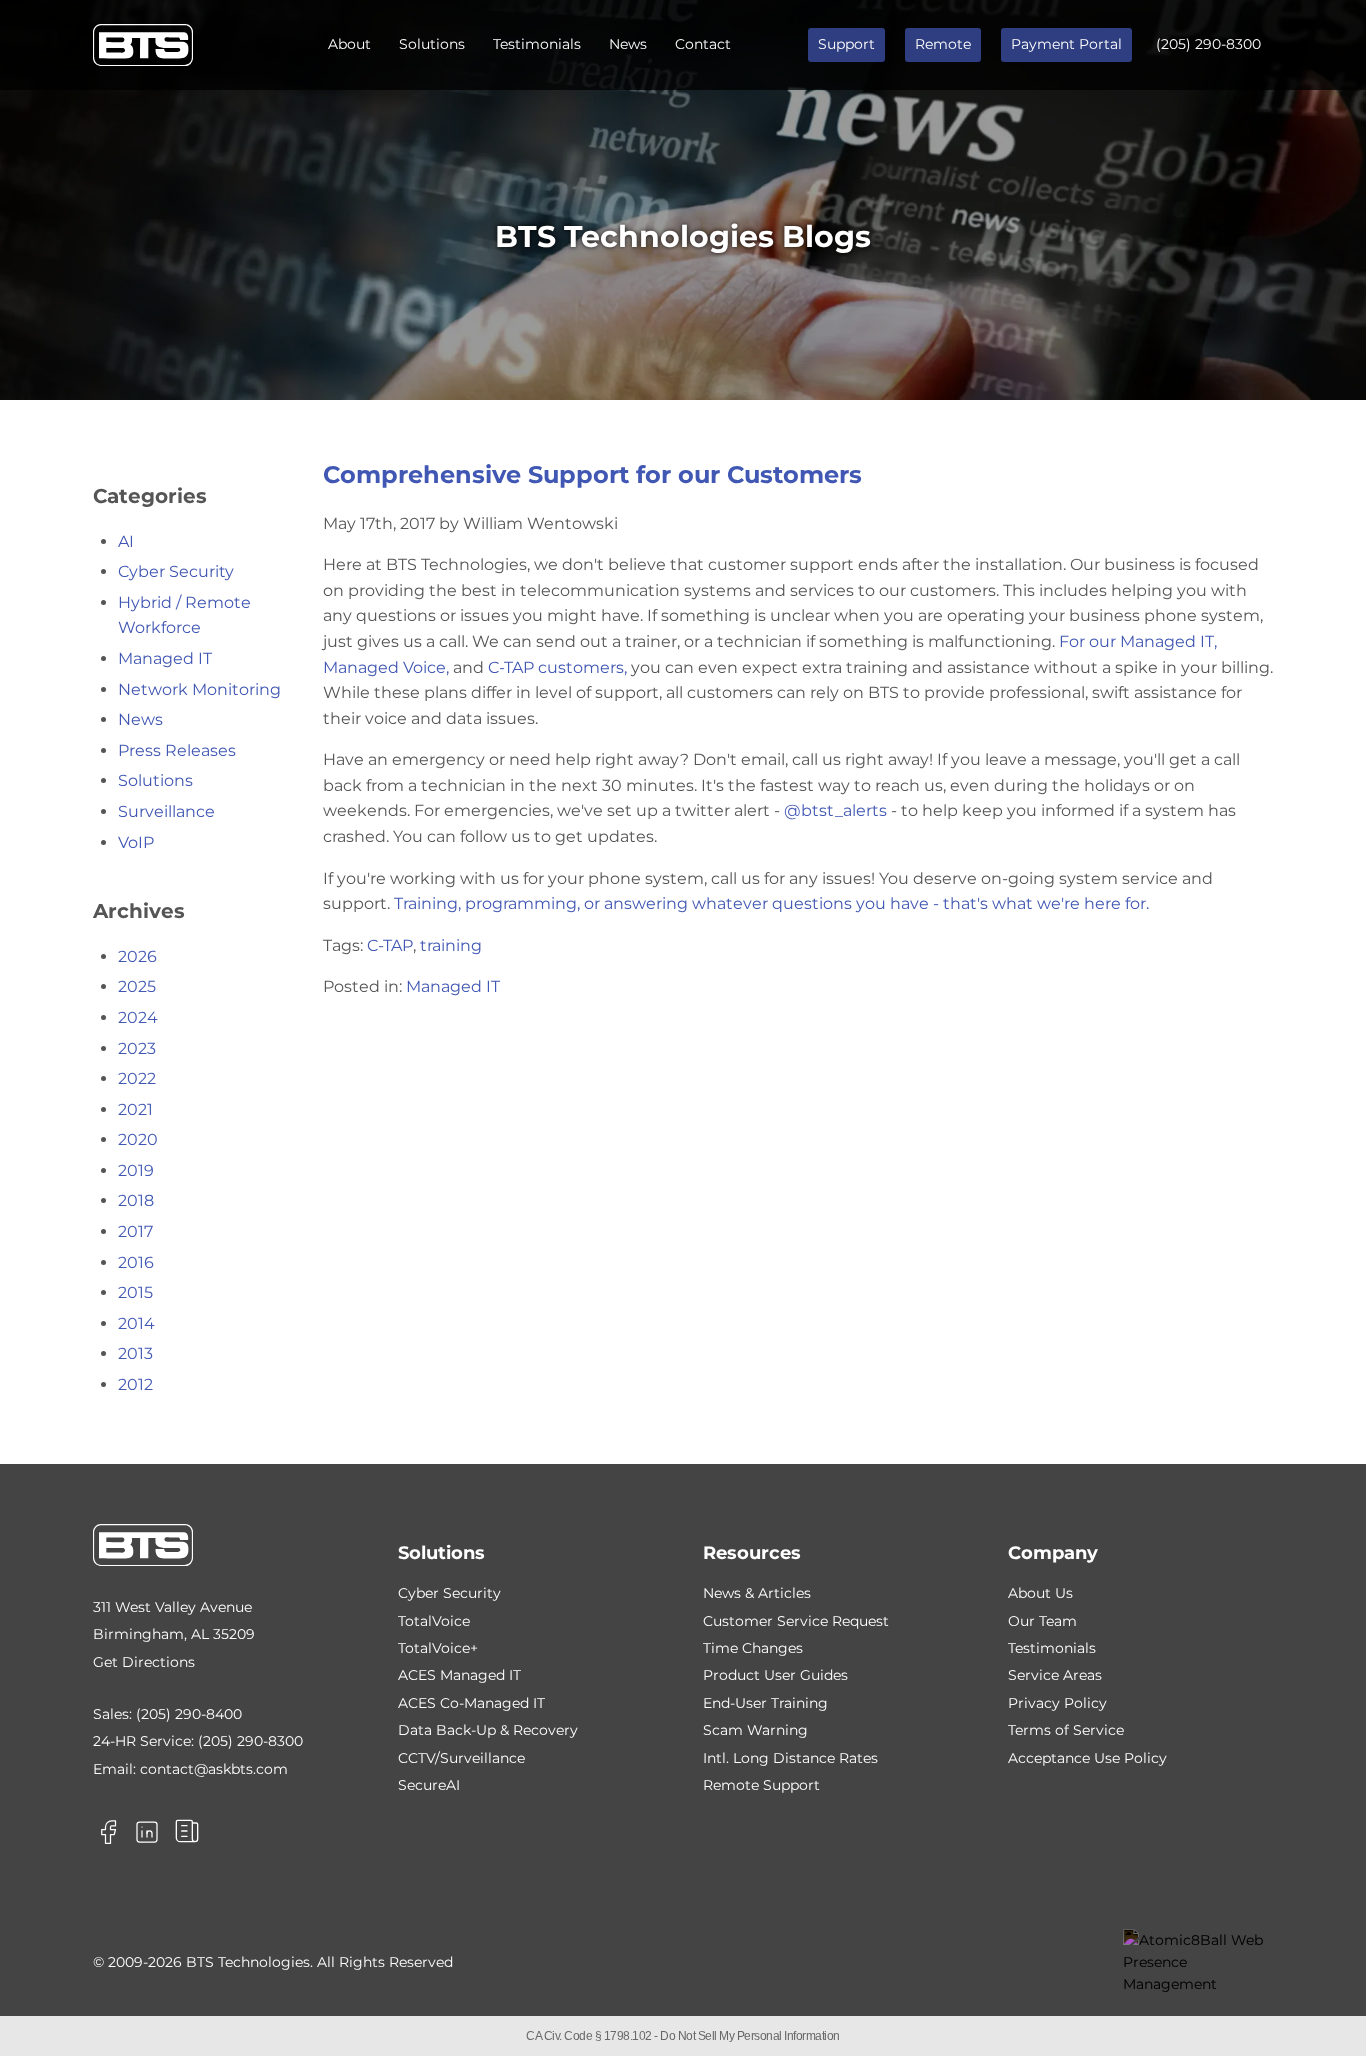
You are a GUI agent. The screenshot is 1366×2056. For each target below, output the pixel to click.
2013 (135, 1353)
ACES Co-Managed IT (471, 1703)
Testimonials (537, 44)
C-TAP (390, 945)
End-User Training (765, 1703)
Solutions (432, 44)
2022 (137, 1078)
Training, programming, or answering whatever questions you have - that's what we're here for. (771, 903)
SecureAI (429, 1785)
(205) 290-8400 (189, 1714)
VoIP (136, 842)
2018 (136, 1200)
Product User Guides (775, 1675)
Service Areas (1055, 1675)
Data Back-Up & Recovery (488, 1730)
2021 (135, 1109)
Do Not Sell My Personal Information (750, 2036)
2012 (135, 1384)
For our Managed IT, (1138, 641)
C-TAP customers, (559, 667)
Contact (703, 44)
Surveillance (166, 811)
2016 (136, 1262)
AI (126, 541)
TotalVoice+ (438, 1648)
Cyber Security (176, 571)
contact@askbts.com (214, 1769)
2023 (137, 1048)
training (451, 945)
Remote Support (761, 1785)
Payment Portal (1066, 44)
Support (846, 44)
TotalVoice (434, 1621)
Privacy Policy (1057, 1703)
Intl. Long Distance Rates (790, 1758)
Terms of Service (1066, 1730)
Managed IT (453, 986)
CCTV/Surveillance (461, 1758)
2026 (137, 956)
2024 (138, 1017)
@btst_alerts (835, 810)
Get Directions (144, 1662)
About (349, 44)
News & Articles (757, 1593)
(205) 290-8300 (1208, 44)
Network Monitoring (199, 689)
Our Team (1042, 1621)
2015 (135, 1292)
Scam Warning (755, 1730)
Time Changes (753, 1648)
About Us (1040, 1593)
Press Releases (177, 750)
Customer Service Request (796, 1621)
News (628, 44)
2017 (135, 1231)
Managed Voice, (386, 667)
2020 (138, 1139)
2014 (136, 1323)
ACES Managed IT (459, 1675)
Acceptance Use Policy (1087, 1758)
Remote (943, 44)
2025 (137, 986)
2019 (136, 1170)
